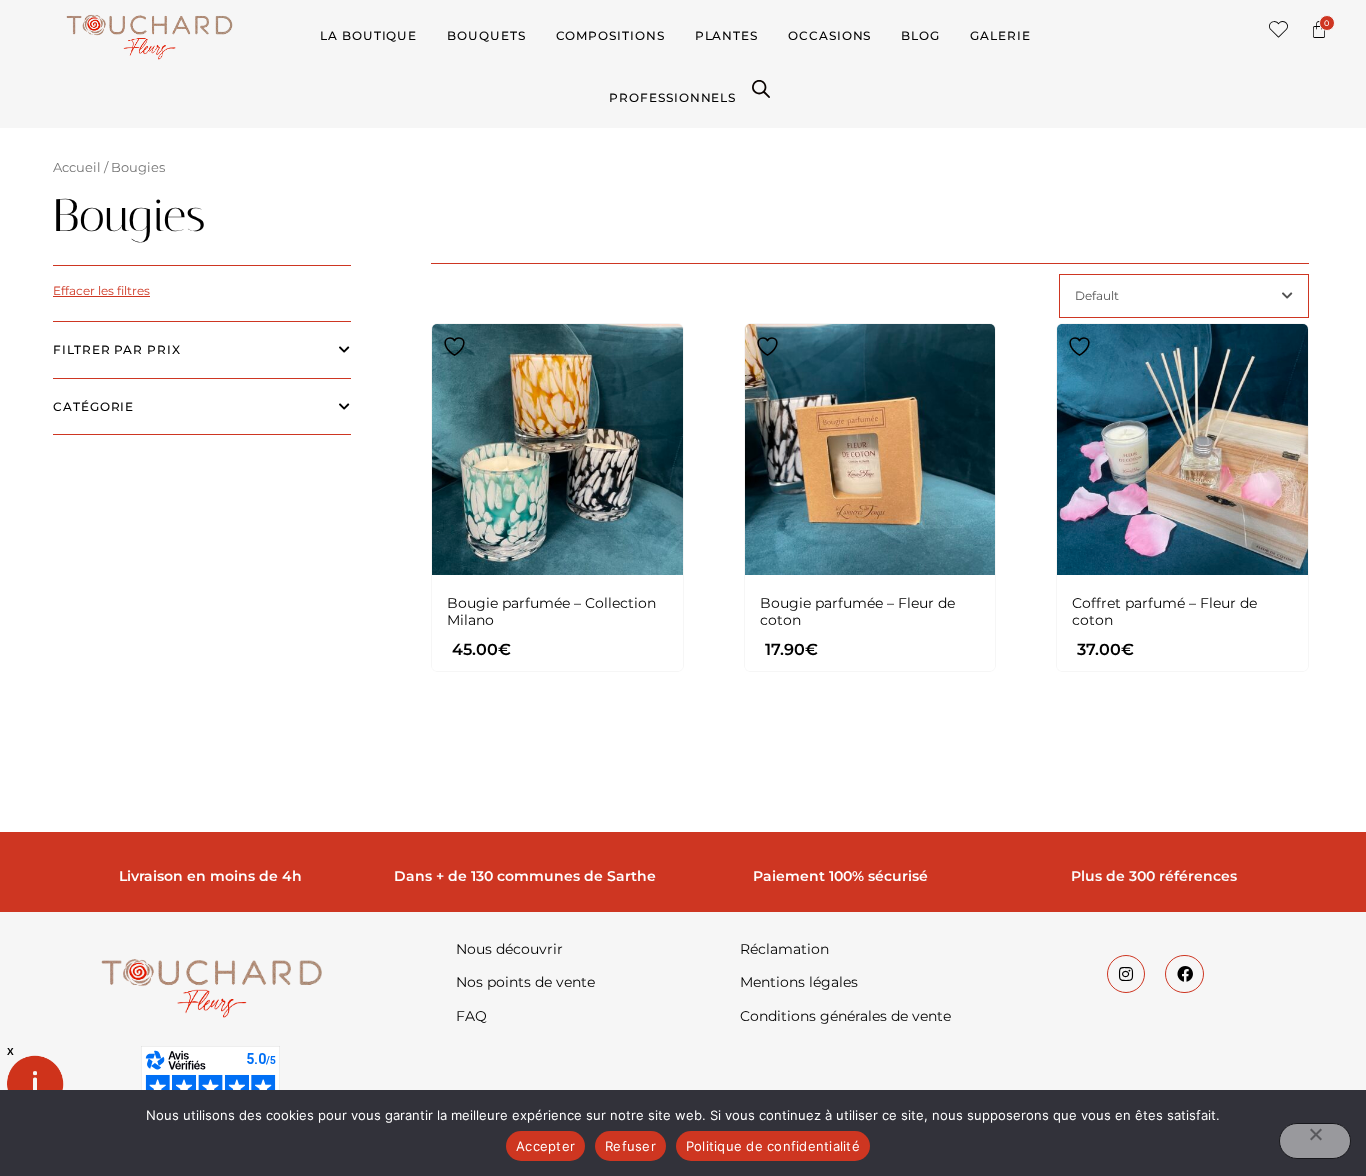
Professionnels (672, 97)
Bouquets (486, 35)
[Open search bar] (761, 87)
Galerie (1000, 35)
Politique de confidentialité (773, 1146)
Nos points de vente (525, 982)
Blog (920, 35)
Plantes (726, 35)
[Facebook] (1184, 974)
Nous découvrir (509, 949)
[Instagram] (1126, 974)
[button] (1279, 29)
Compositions (610, 35)
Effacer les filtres (101, 290)
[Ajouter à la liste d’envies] (457, 346)
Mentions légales (799, 982)
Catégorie (93, 406)
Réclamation (784, 949)
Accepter (545, 1146)
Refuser (630, 1146)
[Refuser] (1315, 1141)
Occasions (829, 35)
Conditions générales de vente (845, 1016)
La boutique (368, 35)
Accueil (77, 167)
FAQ (471, 1016)
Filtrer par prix (117, 349)
